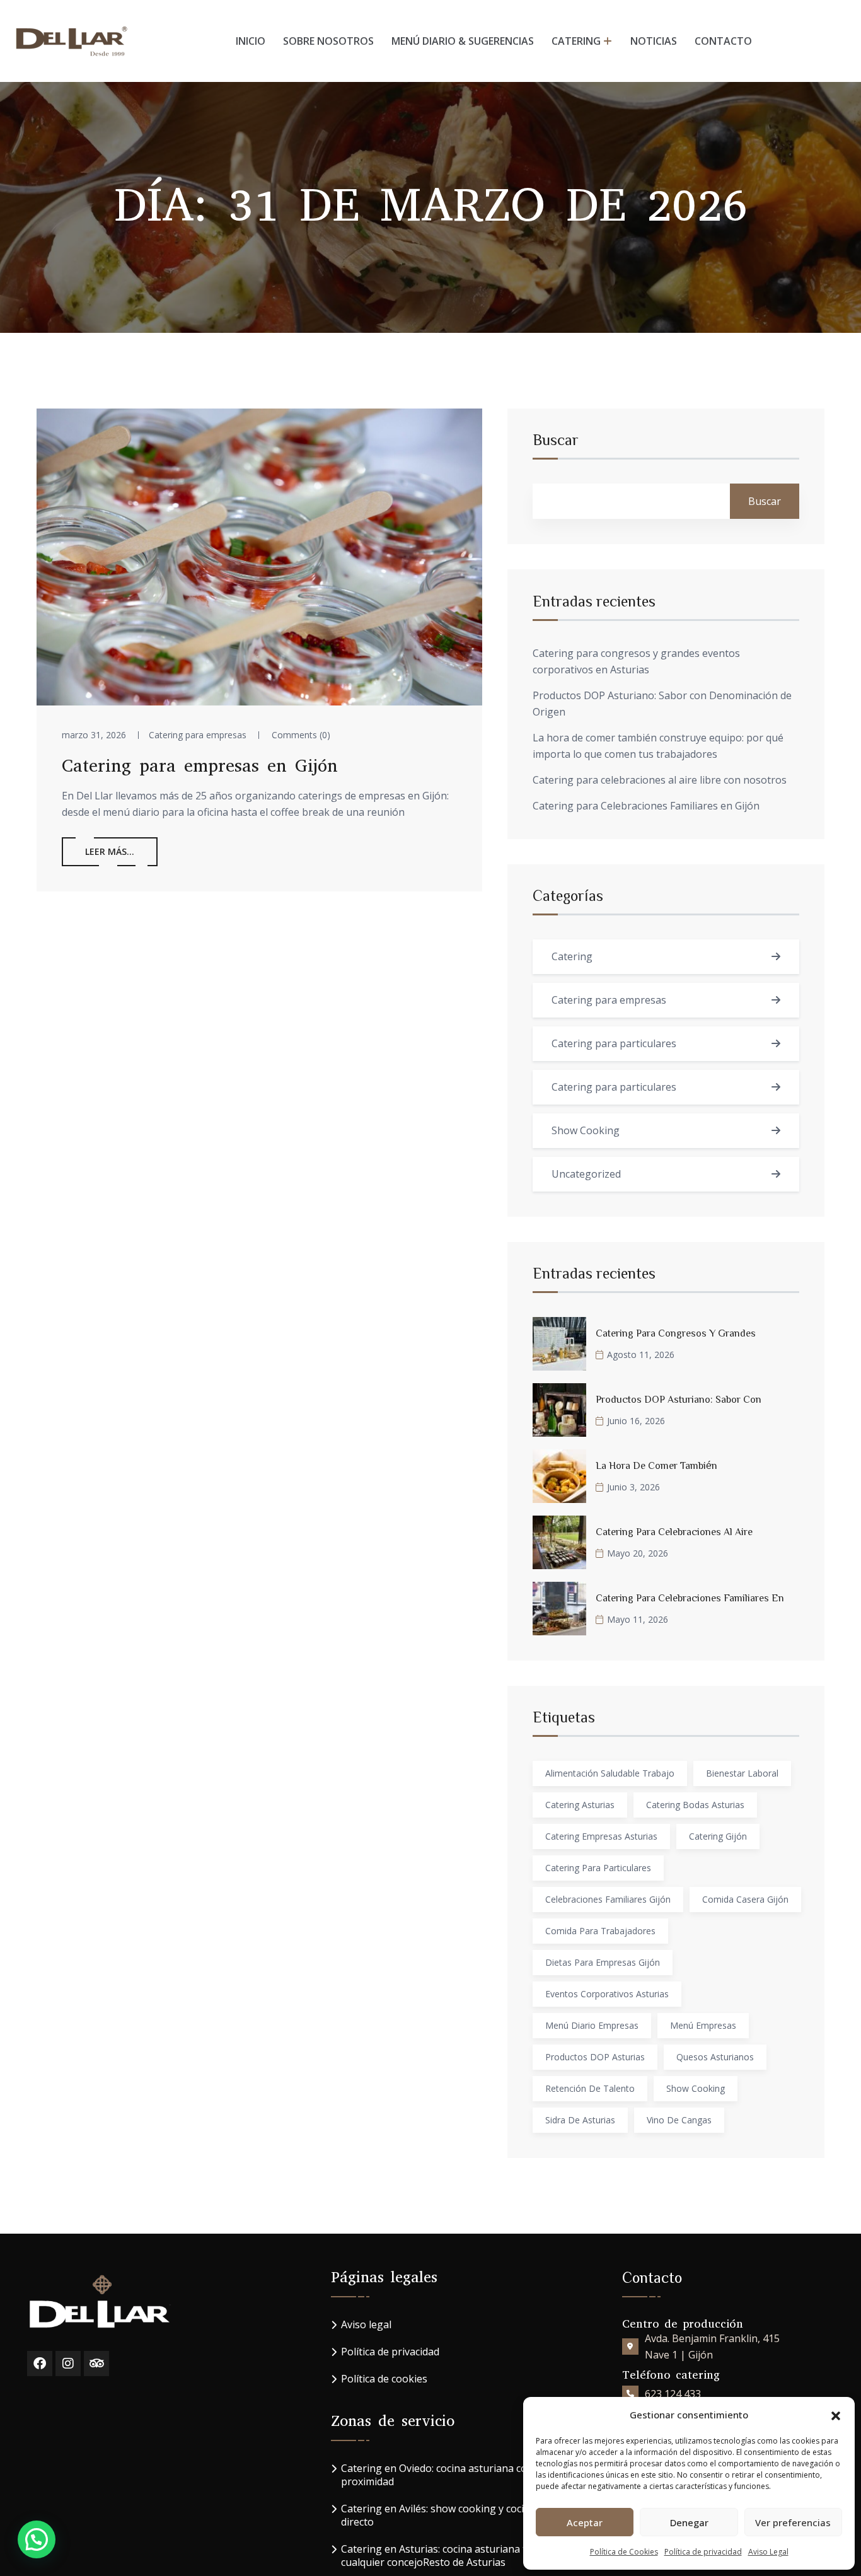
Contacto (723, 41)
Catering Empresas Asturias (601, 1836)
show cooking (696, 2088)
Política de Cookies (624, 2552)
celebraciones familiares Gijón (608, 1899)
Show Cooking (586, 1130)
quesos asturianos (715, 2057)
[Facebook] (40, 2364)
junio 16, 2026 (636, 1421)
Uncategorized (586, 1174)
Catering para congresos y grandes (676, 1333)
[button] (836, 2415)
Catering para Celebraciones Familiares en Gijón (646, 806)
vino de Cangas (679, 2120)
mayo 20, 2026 (638, 1553)
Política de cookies (384, 2379)
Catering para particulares (614, 1043)
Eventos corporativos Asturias (607, 1994)
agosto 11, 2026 (641, 1355)
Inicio (251, 41)
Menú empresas (703, 2025)
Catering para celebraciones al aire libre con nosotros (660, 780)
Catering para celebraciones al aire (674, 1531)
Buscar (556, 439)
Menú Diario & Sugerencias (463, 41)
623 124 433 (673, 2394)
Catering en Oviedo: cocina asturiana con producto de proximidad (467, 2475)
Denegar (689, 2522)
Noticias (654, 41)
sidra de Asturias (580, 2120)
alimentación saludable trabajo (610, 1773)
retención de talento (590, 2088)
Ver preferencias (793, 2522)
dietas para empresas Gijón (603, 1962)
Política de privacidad (703, 2552)
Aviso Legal (768, 2552)
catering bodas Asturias (695, 1805)
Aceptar (585, 2522)
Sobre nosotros (328, 41)
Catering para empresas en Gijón (200, 766)
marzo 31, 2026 (94, 735)
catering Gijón (718, 1836)
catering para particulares (598, 1868)
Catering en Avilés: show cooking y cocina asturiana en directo (470, 2515)
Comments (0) (301, 735)
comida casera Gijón (745, 1899)
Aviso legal (366, 2325)
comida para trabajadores (600, 1931)
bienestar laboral (742, 1773)
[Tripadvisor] (96, 2364)
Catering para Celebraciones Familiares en (690, 1598)
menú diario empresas (592, 2025)
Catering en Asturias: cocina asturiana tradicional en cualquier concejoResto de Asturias (464, 2556)
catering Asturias (580, 1805)
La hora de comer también (656, 1465)
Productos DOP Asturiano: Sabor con (679, 1399)
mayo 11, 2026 (638, 1619)
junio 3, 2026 (633, 1487)
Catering (576, 41)
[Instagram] (68, 2364)
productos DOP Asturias (595, 2057)
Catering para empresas (198, 735)
